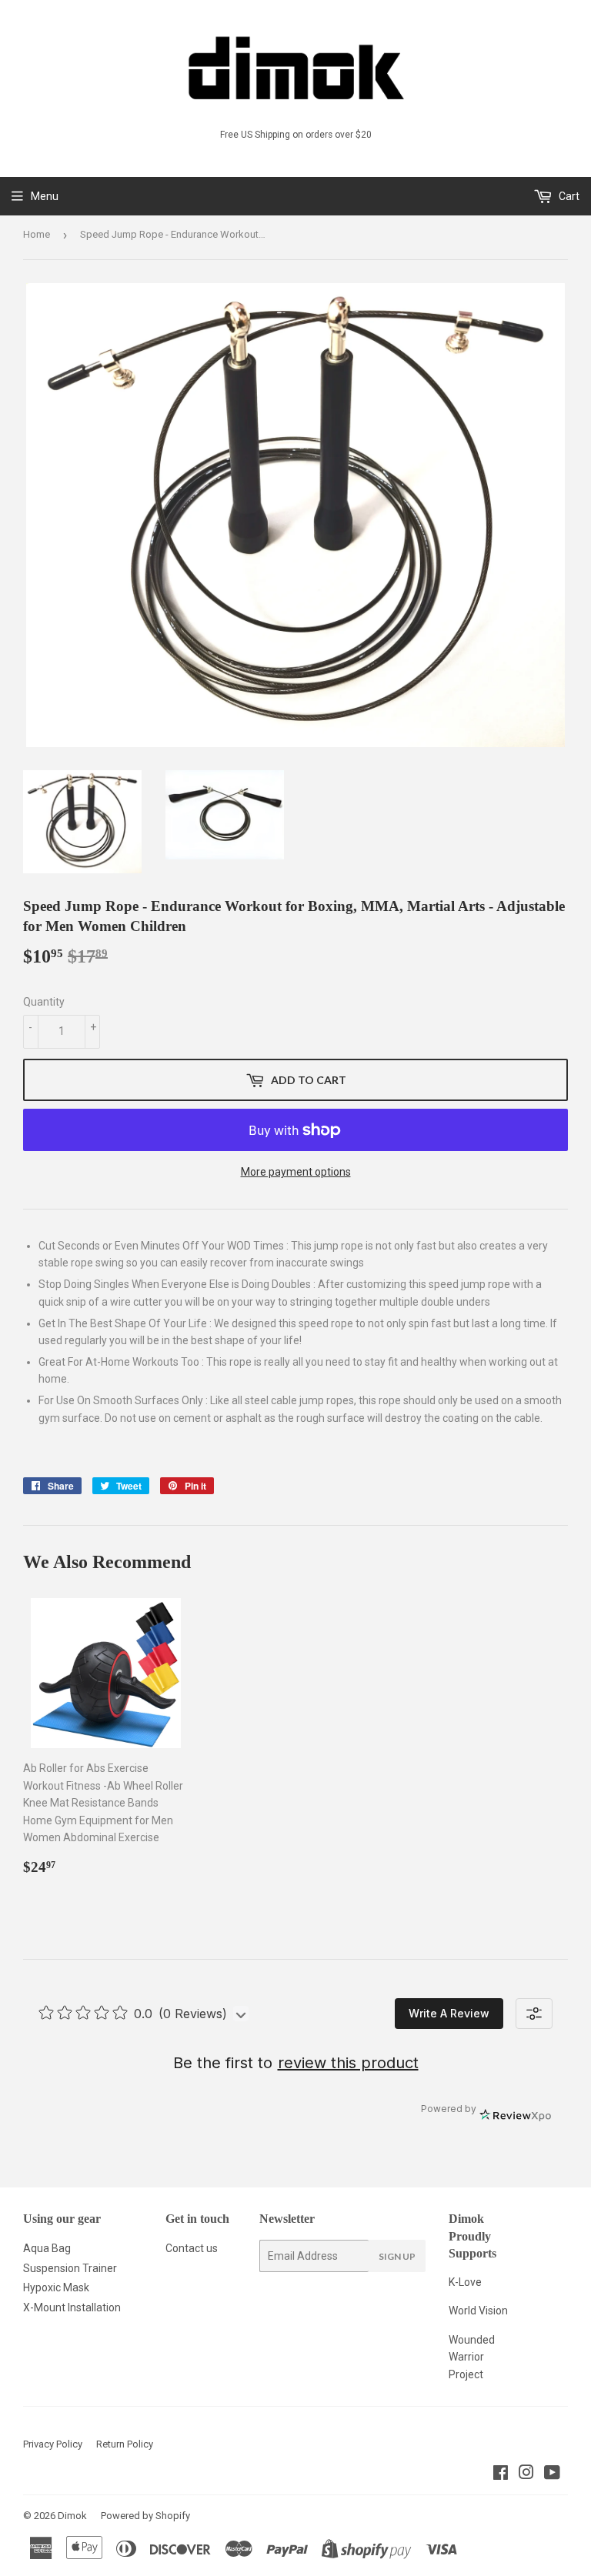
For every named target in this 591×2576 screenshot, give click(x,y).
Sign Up (397, 2256)
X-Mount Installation (72, 2307)
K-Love (465, 2282)
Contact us (192, 2248)
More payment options (296, 1172)
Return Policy (125, 2444)
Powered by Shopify (145, 2516)
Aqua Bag (47, 2248)
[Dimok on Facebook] (501, 2474)
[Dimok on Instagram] (526, 2474)
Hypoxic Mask (56, 2287)
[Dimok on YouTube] (552, 2474)
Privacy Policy (53, 2444)
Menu (45, 196)
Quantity (44, 1002)
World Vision (478, 2311)
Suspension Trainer (70, 2268)
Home (37, 234)
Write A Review (449, 2013)
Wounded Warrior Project (472, 2357)
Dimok (72, 2516)
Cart (568, 196)
